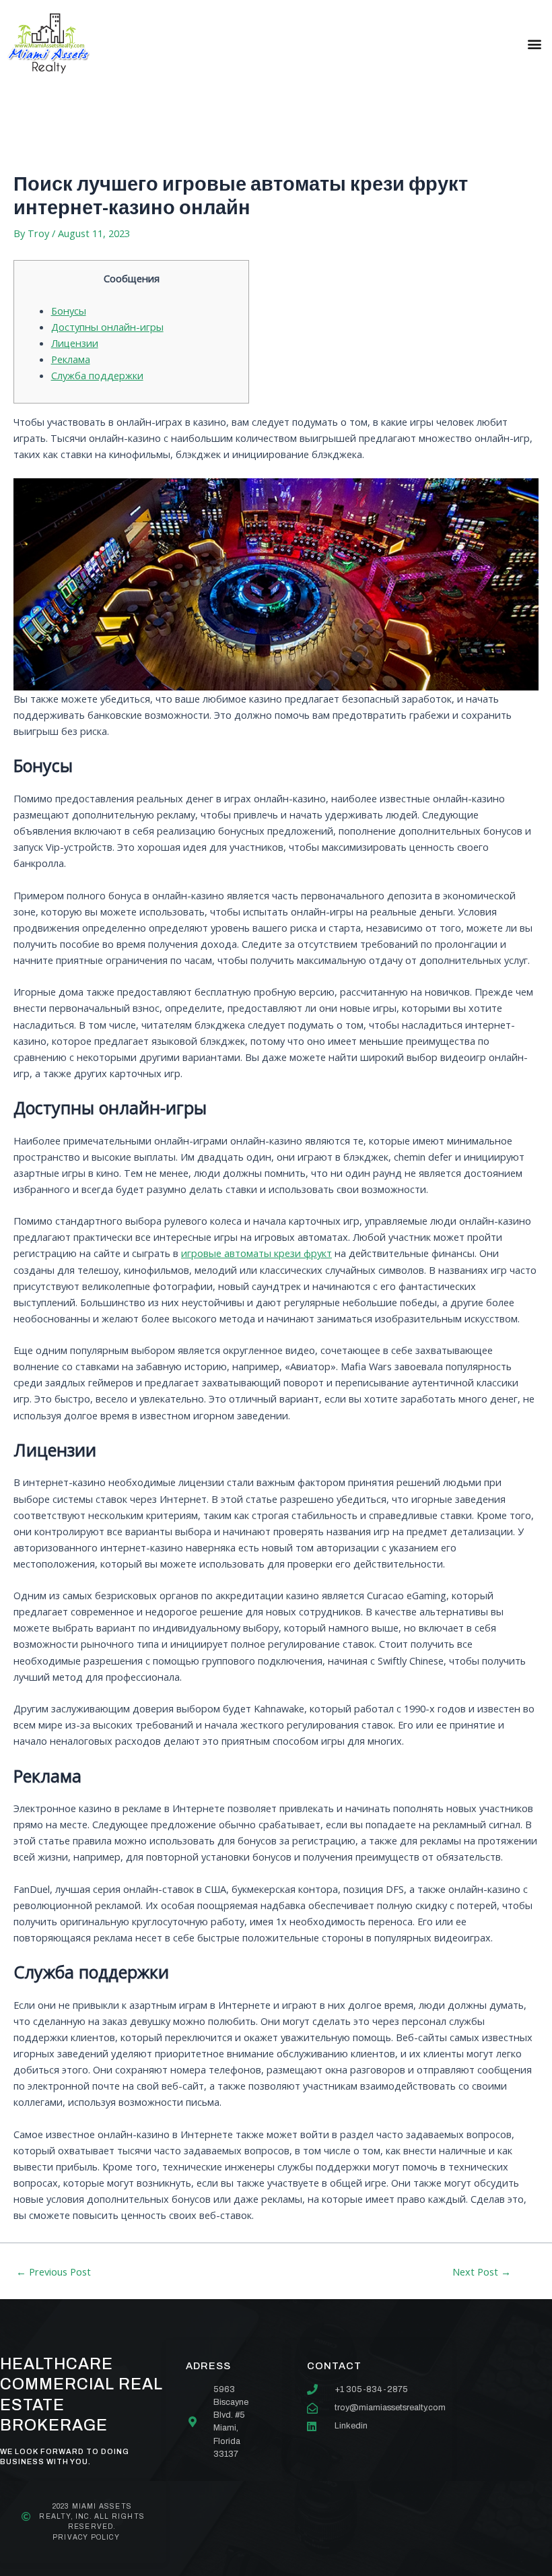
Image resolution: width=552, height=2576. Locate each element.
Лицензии (75, 343)
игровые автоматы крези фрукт (256, 1253)
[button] (534, 43)
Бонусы (69, 311)
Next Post (482, 2272)
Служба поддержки (97, 375)
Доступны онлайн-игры (107, 327)
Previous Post (54, 2272)
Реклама (71, 359)
